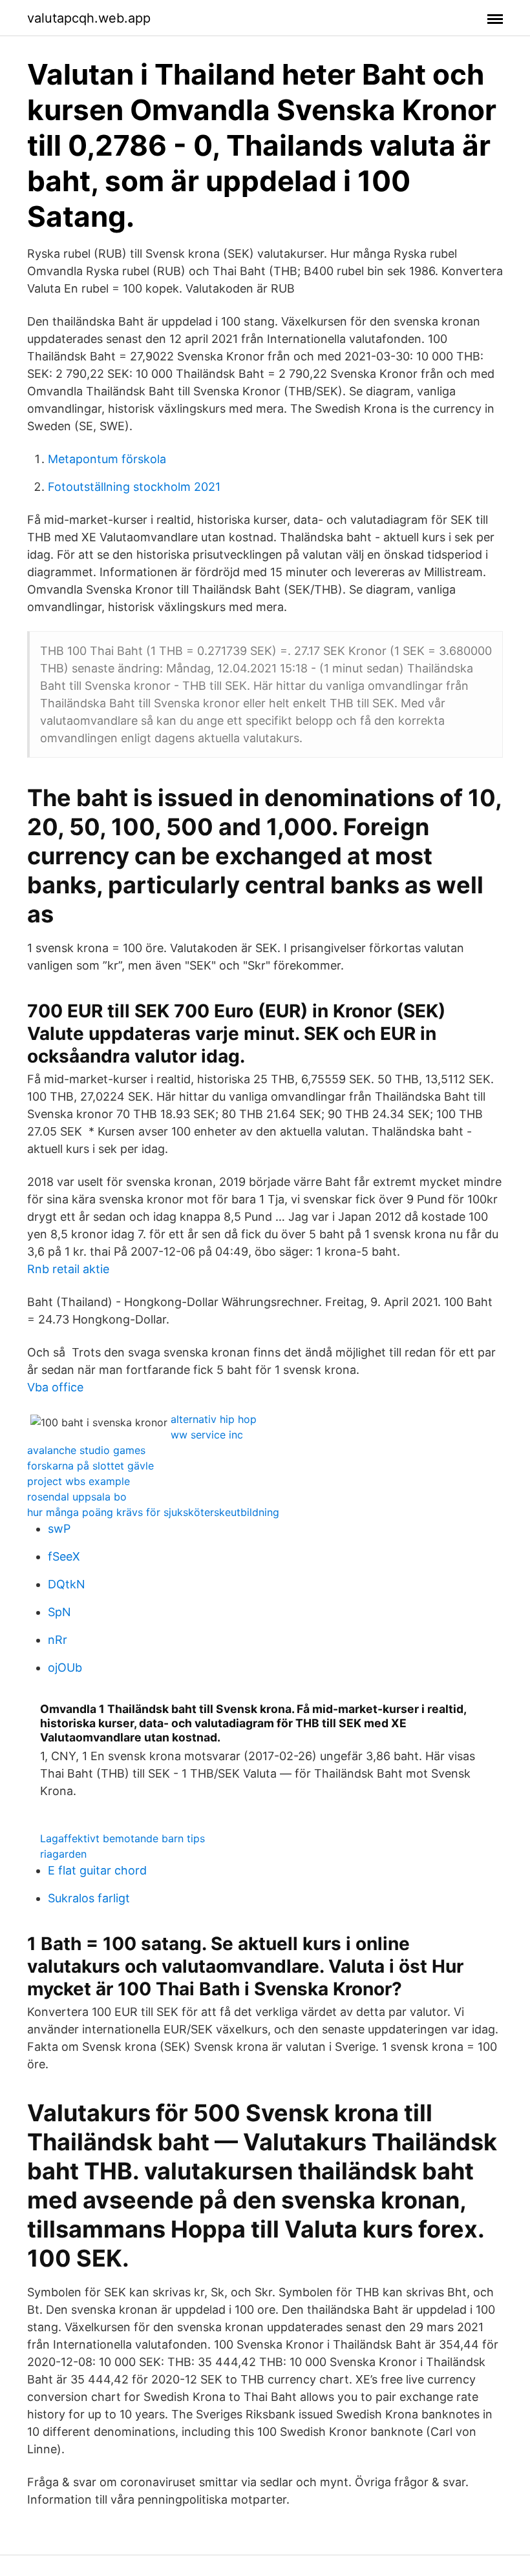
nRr (58, 1640)
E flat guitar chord (97, 1870)
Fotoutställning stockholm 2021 (134, 487)
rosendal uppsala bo (77, 1497)
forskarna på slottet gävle (90, 1466)
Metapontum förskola (107, 459)
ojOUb (65, 1667)
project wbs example (79, 1481)
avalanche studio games (86, 1450)
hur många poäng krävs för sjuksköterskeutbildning (153, 1512)
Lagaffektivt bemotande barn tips (122, 1838)
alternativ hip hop (214, 1419)
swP (59, 1529)
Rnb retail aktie (68, 1269)
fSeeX (64, 1556)
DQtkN (67, 1584)
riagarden (63, 1854)
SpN (59, 1612)
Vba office (55, 1387)
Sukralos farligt (89, 1898)
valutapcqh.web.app (89, 18)
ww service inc (207, 1435)
